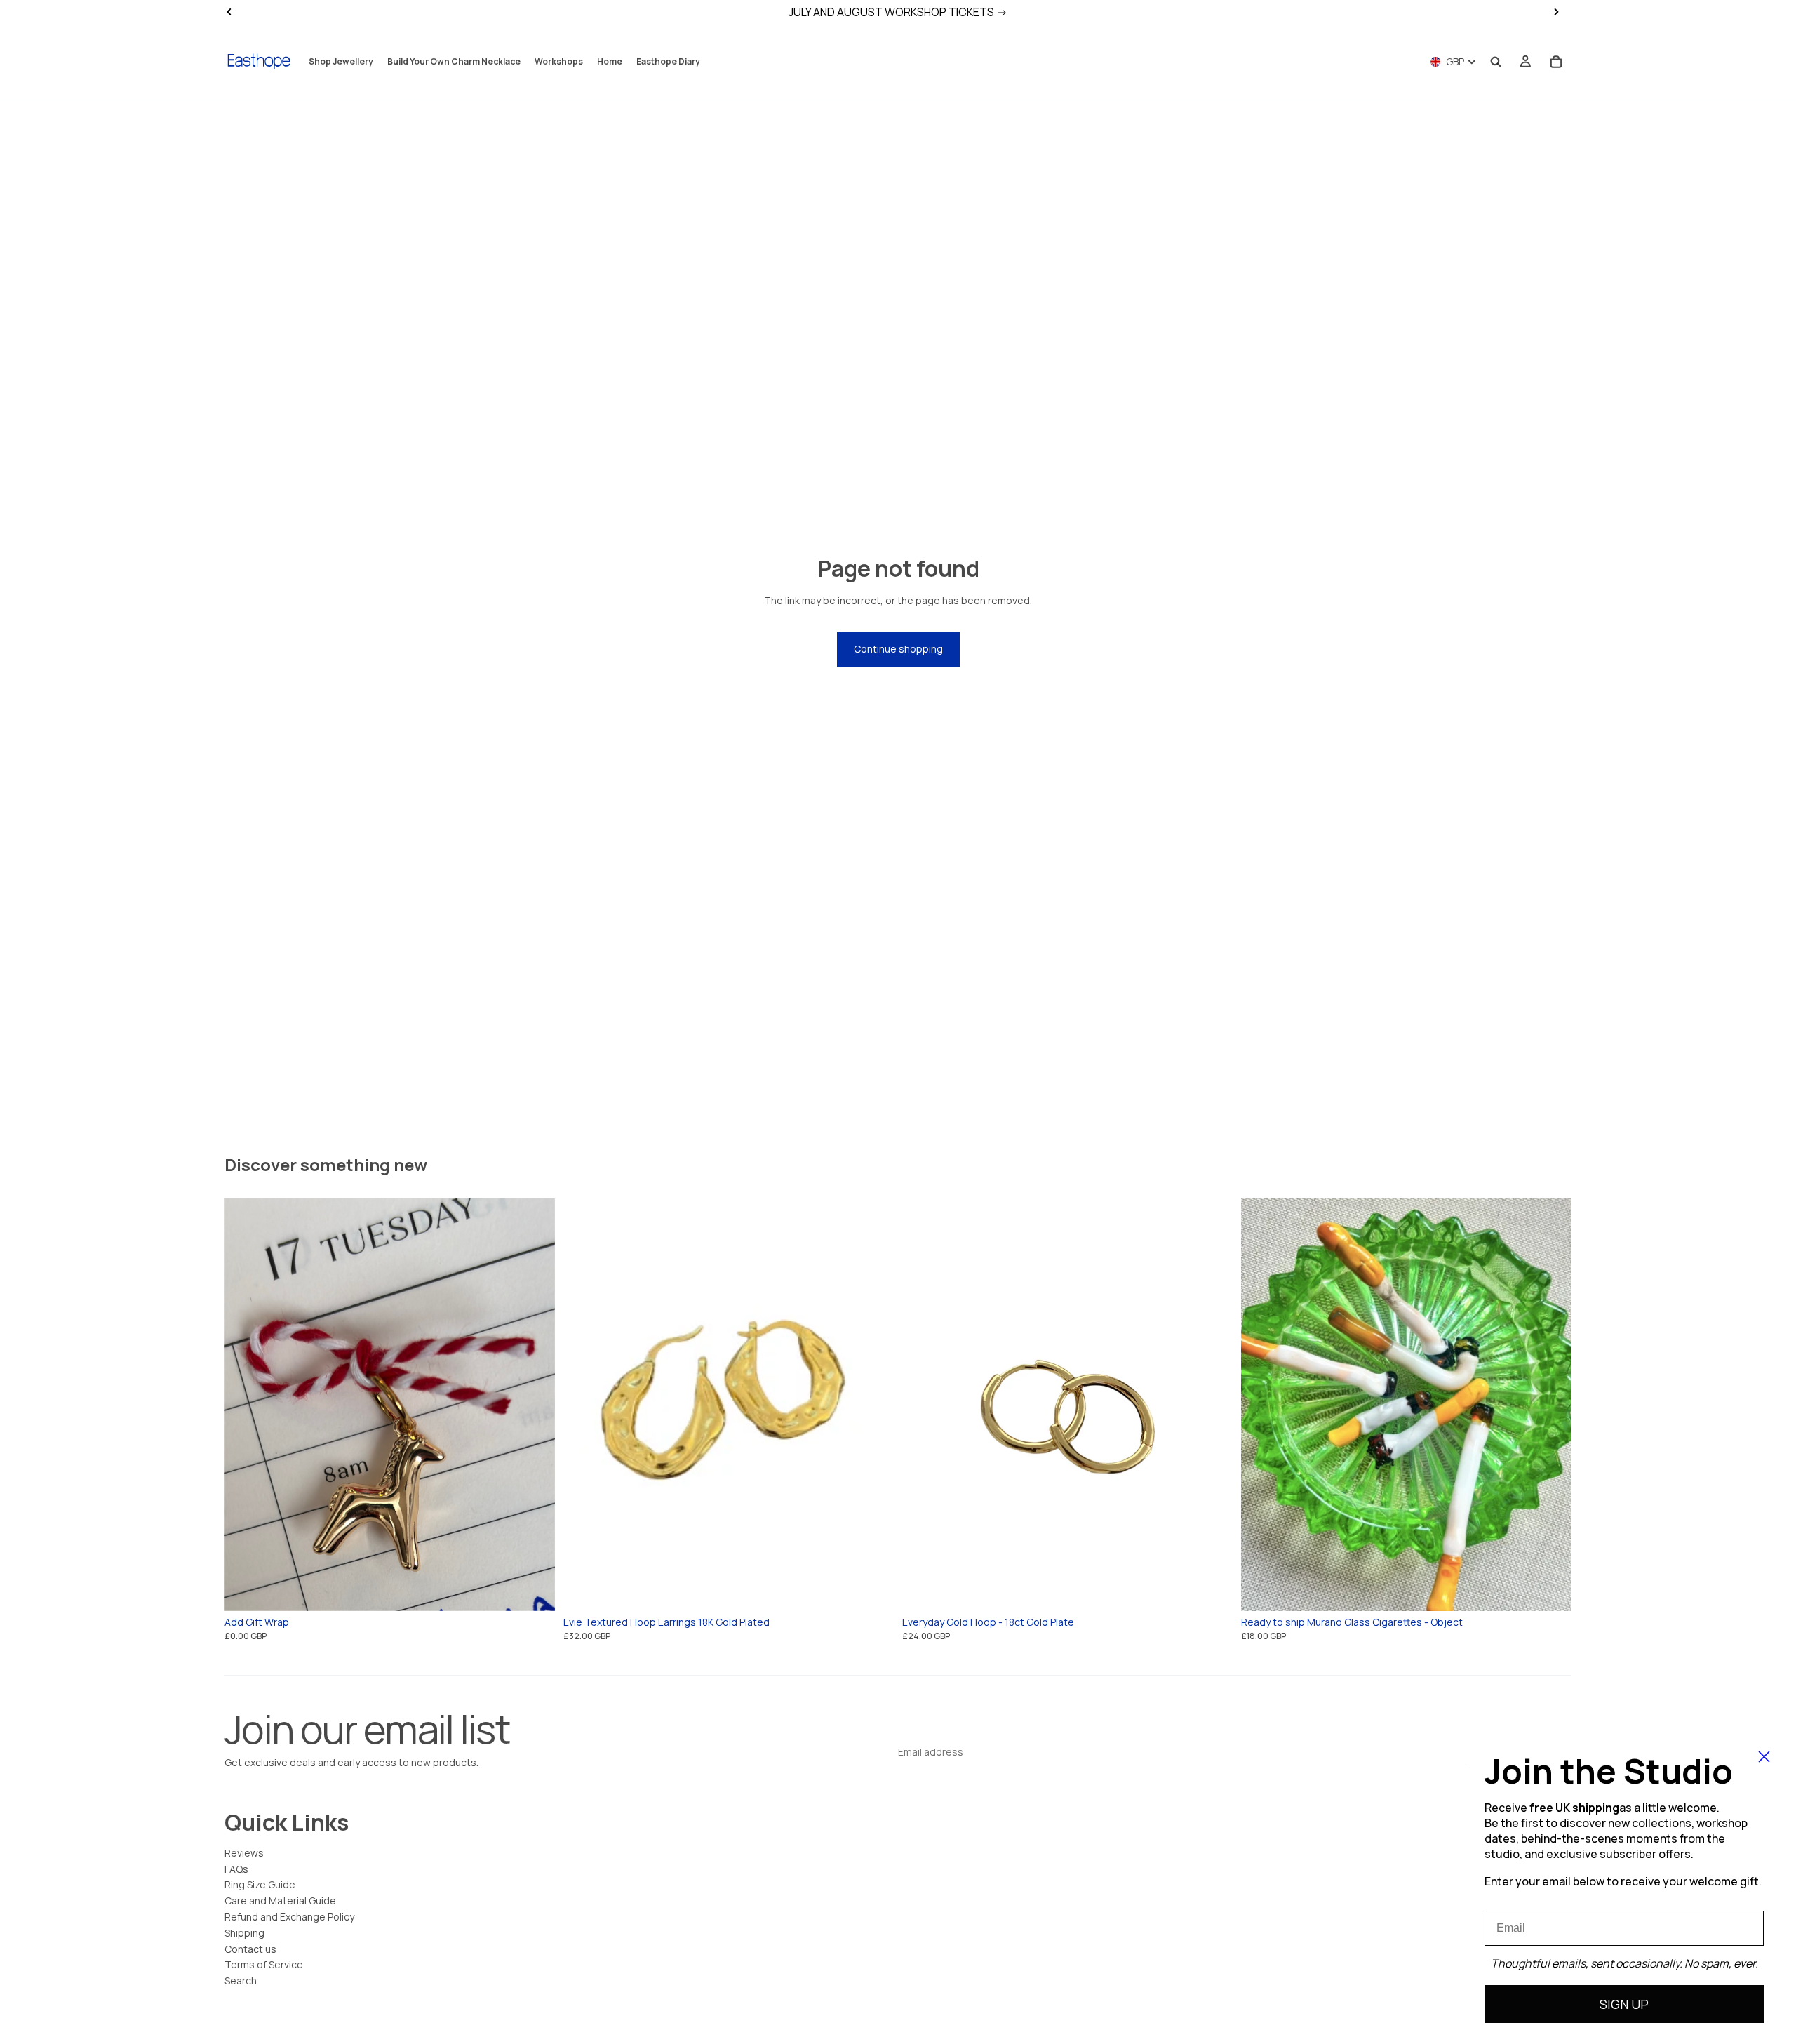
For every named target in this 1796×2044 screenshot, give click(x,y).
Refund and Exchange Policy (289, 1917)
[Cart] (1556, 62)
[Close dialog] (1764, 1757)
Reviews (244, 1853)
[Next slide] (534, 1405)
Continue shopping (898, 649)
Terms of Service (264, 1964)
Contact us (250, 1949)
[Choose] (533, 1589)
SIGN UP (1624, 2004)
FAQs (236, 1869)
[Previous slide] (246, 1405)
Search (241, 1980)
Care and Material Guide (280, 1901)
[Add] (872, 1589)
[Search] (1496, 62)
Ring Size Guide (260, 1884)
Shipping (244, 1933)
